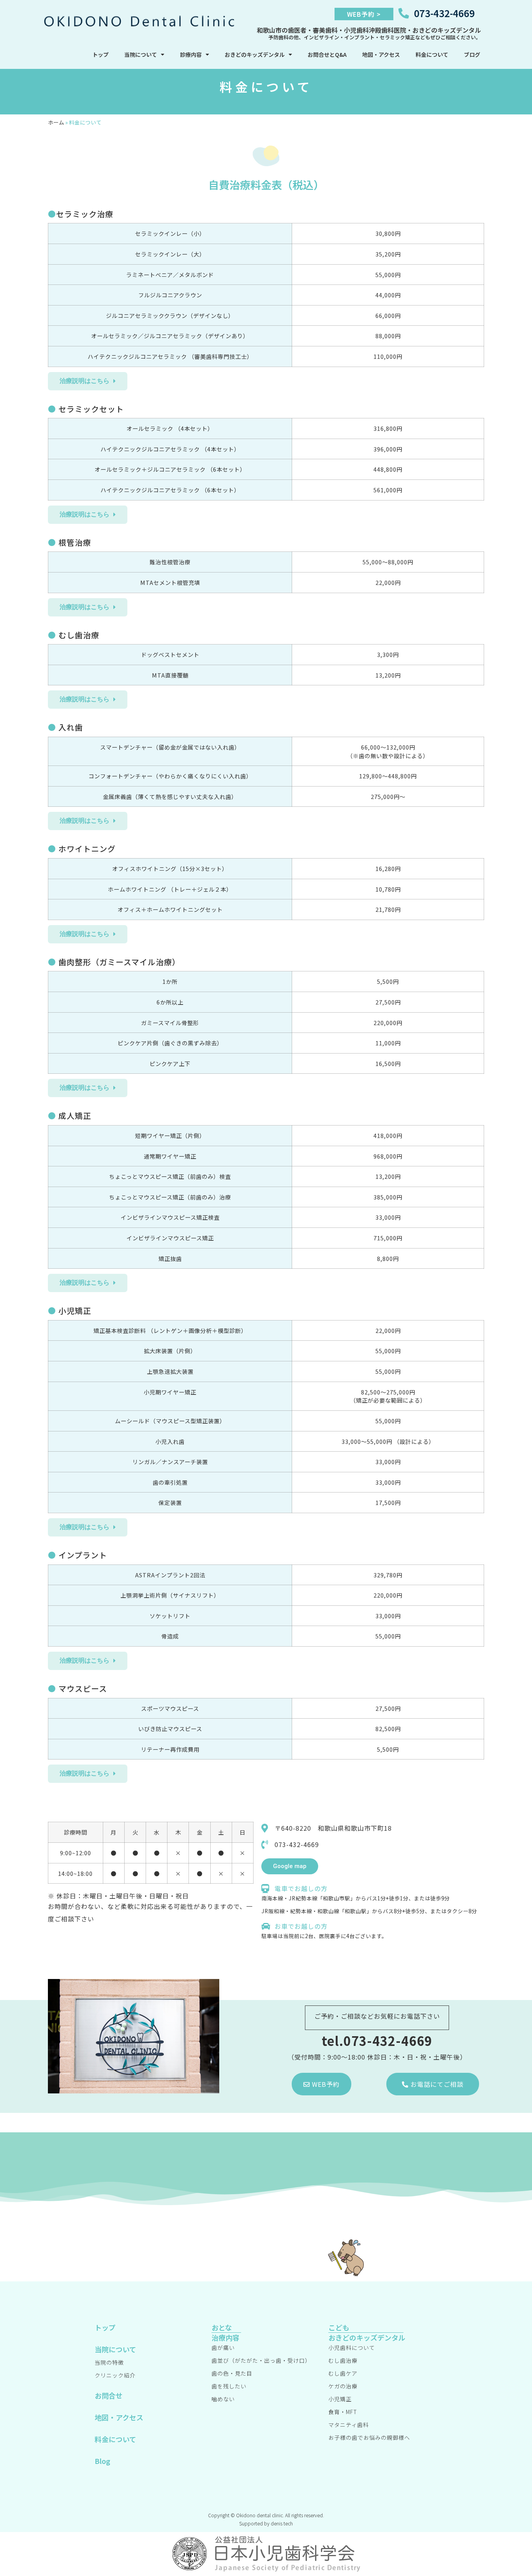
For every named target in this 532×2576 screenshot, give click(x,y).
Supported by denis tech (266, 2523)
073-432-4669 (444, 13)
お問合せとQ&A (327, 54)
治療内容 (225, 2337)
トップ (100, 54)
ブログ (472, 54)
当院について (141, 54)
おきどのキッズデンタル (255, 54)
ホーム (56, 122)
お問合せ (109, 2395)
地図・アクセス (381, 54)
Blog (102, 2461)
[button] (88, 381)
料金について (432, 54)
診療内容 (191, 54)
